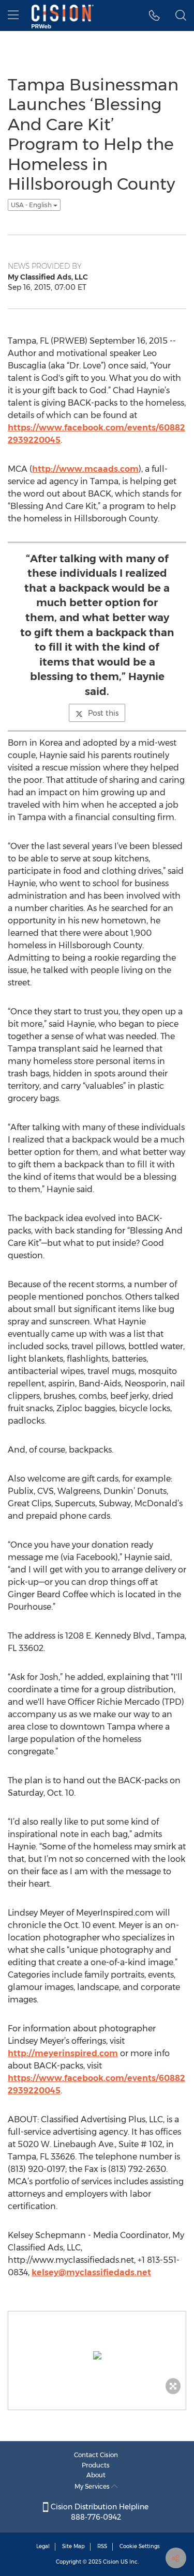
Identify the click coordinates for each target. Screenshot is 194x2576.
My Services (93, 2486)
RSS (102, 2546)
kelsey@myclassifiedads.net (91, 2272)
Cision (111, 2562)
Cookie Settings (140, 2546)
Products (96, 2465)
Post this (103, 713)
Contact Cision (96, 2455)
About (96, 2475)
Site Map (73, 2546)
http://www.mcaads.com (85, 469)
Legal (43, 2546)
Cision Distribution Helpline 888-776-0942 (99, 2512)
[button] (154, 16)
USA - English (32, 205)
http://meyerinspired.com (63, 2053)
